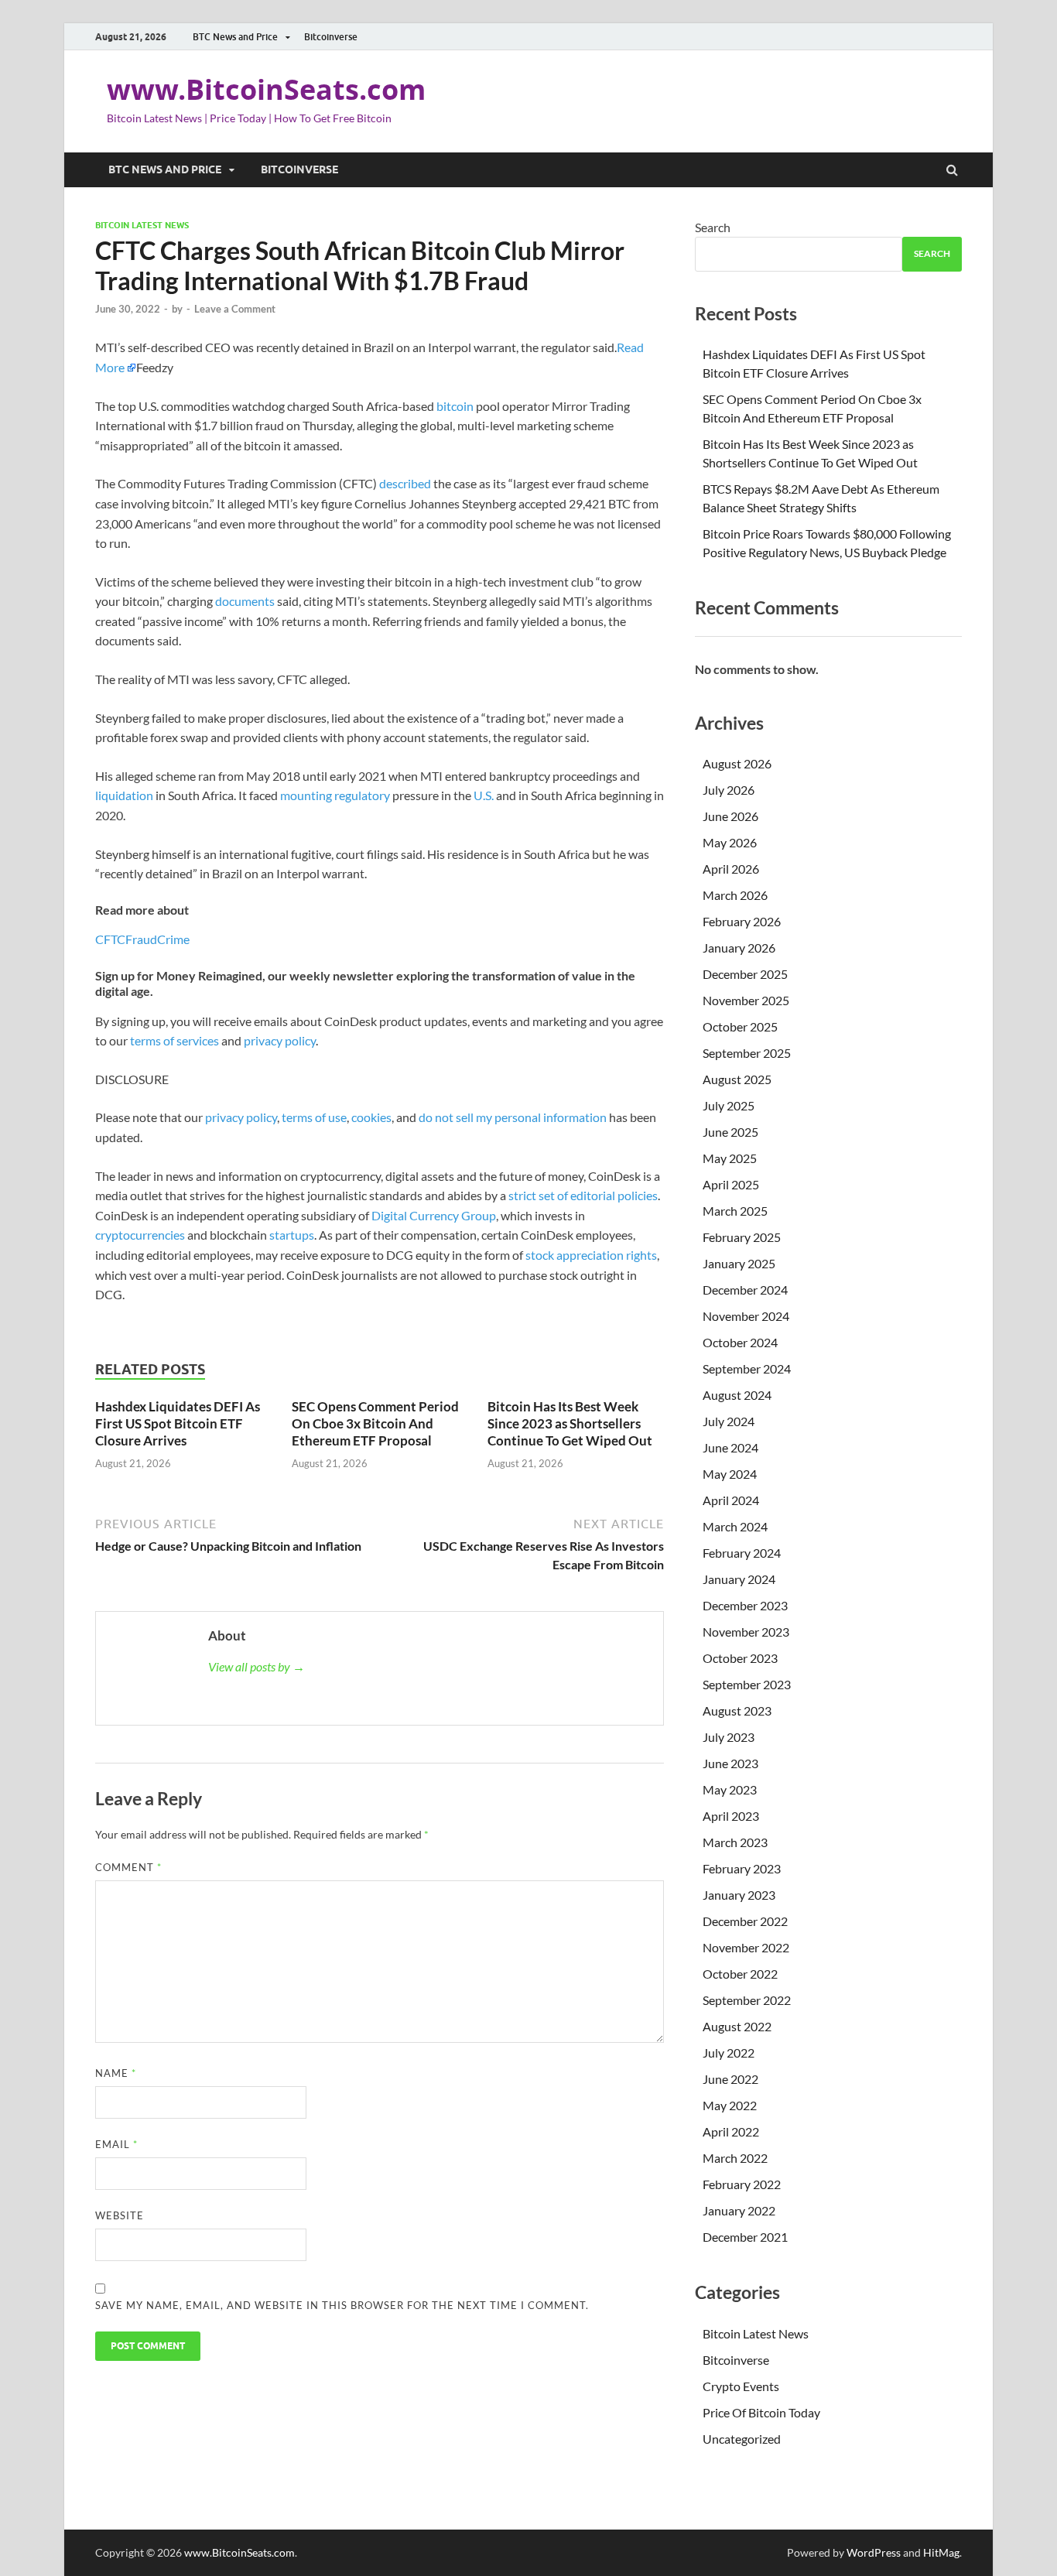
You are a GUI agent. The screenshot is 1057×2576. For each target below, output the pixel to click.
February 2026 (742, 921)
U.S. (485, 795)
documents (245, 601)
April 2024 (731, 1500)
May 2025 (730, 1158)
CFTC (110, 939)
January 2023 (739, 1895)
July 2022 (729, 2053)
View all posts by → (257, 1666)
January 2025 (739, 1263)
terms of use (314, 1117)
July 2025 (729, 1105)
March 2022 (735, 2158)
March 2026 (735, 895)
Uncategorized (742, 2439)
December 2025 (745, 974)
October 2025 (740, 1026)
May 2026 (730, 842)
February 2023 (742, 1868)
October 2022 (740, 1974)
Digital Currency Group (434, 1215)
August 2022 (737, 2026)
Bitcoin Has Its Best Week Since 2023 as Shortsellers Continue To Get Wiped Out (570, 1423)
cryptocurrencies (140, 1235)
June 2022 (730, 2079)
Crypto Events (741, 2386)
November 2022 (746, 1947)
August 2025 (737, 1079)
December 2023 (745, 1605)
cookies (371, 1117)
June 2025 (730, 1132)
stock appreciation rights (591, 1255)
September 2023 (747, 1684)
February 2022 (742, 2184)
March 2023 (735, 1842)
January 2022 (739, 2210)
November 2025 (746, 1000)
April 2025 (731, 1184)
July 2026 (729, 790)
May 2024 (730, 1474)
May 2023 (730, 1789)
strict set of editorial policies (583, 1195)
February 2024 (742, 1553)
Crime (173, 939)
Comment (128, 1867)
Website (120, 2215)
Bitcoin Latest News (142, 225)
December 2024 (745, 1290)
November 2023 (746, 1632)
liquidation (124, 795)
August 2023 (737, 1710)
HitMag (941, 2552)
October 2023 (740, 1658)
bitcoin (455, 406)
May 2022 (730, 2105)
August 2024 (737, 1395)
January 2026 (739, 948)
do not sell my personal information (513, 1117)
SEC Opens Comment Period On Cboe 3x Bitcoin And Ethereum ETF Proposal (375, 1423)
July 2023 (729, 1737)
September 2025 (747, 1053)
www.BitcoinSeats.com (266, 89)
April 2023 (731, 1816)
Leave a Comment (235, 309)
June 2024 (730, 1447)
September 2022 (747, 2000)
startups (292, 1235)
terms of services (174, 1040)
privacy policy (280, 1040)
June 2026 (730, 816)
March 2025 (735, 1211)
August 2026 (737, 763)
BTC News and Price (235, 37)
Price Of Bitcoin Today (761, 2412)
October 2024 (740, 1342)
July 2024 (729, 1421)
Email (116, 2144)
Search (713, 227)
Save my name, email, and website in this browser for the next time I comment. (342, 2305)
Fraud (141, 939)
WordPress (874, 2552)
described (405, 483)
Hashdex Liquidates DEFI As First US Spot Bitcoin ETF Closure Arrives (178, 1423)
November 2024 (746, 1316)
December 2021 (745, 2237)
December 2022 (745, 1921)
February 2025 (742, 1237)
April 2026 (731, 869)
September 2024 (747, 1368)
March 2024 (735, 1526)
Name (116, 2073)
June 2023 (730, 1763)
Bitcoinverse (331, 37)
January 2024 (739, 1579)
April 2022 (731, 2131)
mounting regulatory (335, 795)
